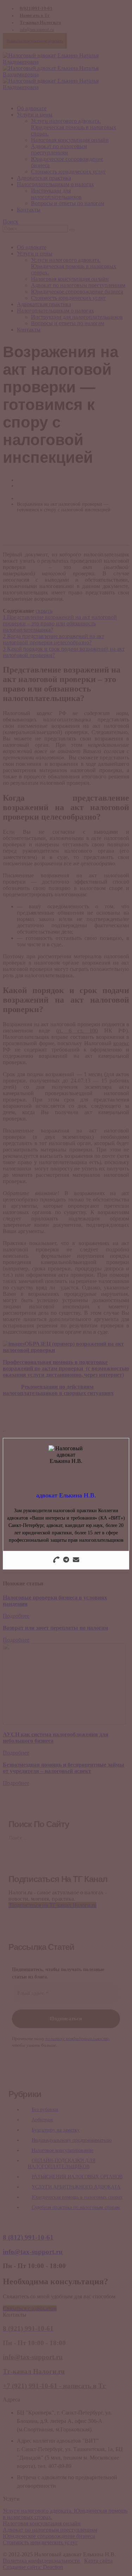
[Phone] (56, 1560)
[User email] (76, 1560)
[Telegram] (66, 1560)
